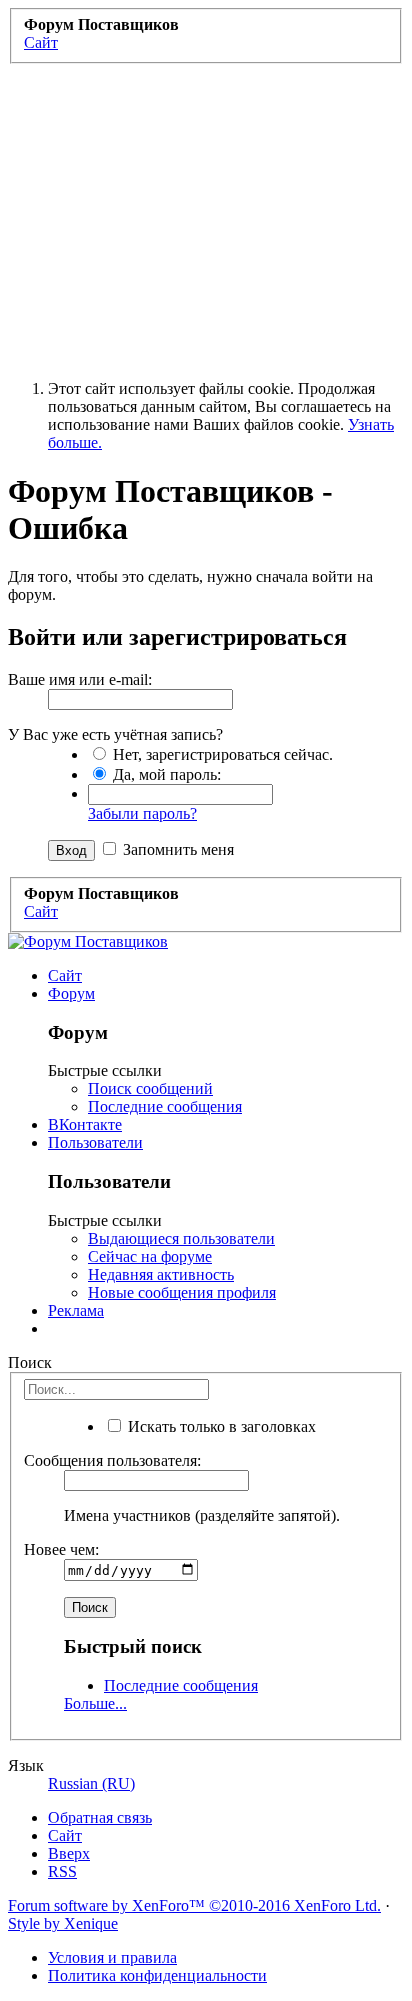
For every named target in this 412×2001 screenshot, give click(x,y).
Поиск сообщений (150, 1088)
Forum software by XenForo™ (194, 1905)
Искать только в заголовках (220, 1426)
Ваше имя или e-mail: (80, 679)
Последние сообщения (165, 1106)
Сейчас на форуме (150, 1256)
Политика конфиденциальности (157, 1975)
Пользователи (95, 1142)
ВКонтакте (85, 1124)
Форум (71, 993)
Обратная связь (100, 1817)
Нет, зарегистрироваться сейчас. (221, 754)
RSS (62, 1871)
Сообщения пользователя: (112, 1460)
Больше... (95, 1703)
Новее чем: (61, 1549)
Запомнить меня (176, 849)
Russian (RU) (91, 1783)
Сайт (65, 975)
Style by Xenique (63, 1923)
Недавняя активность (161, 1274)
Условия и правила (112, 1957)
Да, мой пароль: (165, 774)
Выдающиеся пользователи (181, 1238)
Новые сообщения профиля (182, 1292)
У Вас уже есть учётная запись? (115, 734)
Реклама (76, 1310)
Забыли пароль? (142, 813)
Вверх (69, 1853)
